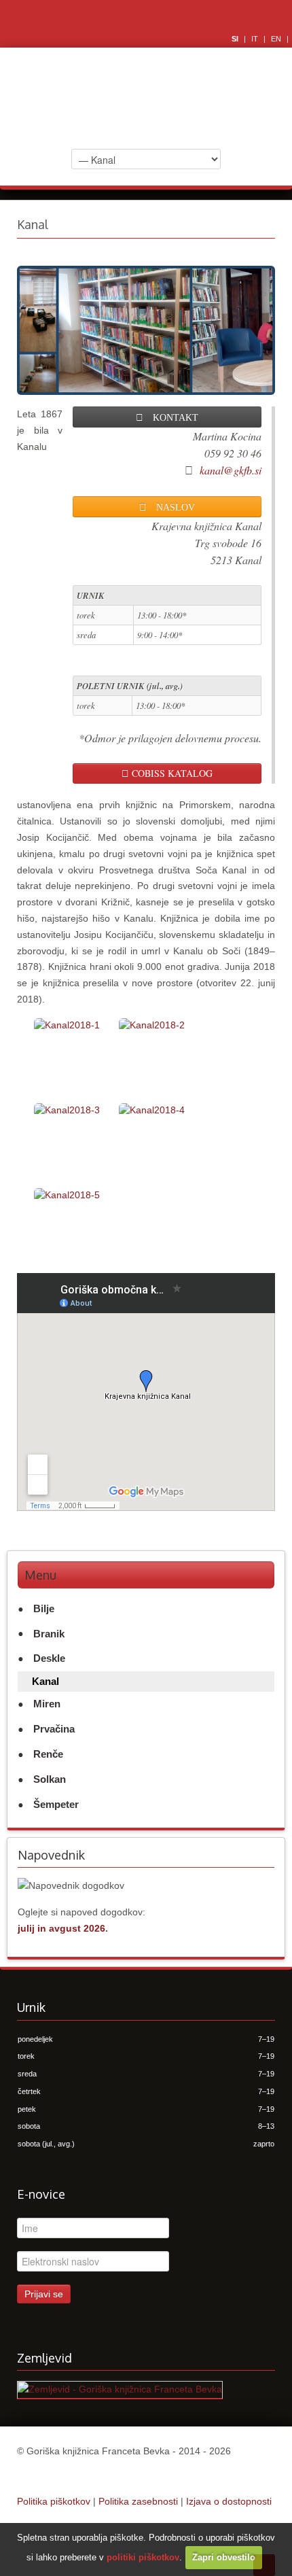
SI (236, 39)
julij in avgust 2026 (61, 1928)
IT (256, 39)
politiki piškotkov (143, 2557)
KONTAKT (171, 417)
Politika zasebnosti (138, 2501)
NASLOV (171, 506)
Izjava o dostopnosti (229, 2501)
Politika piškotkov (54, 2501)
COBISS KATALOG (171, 773)
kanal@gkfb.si (231, 470)
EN (277, 39)
